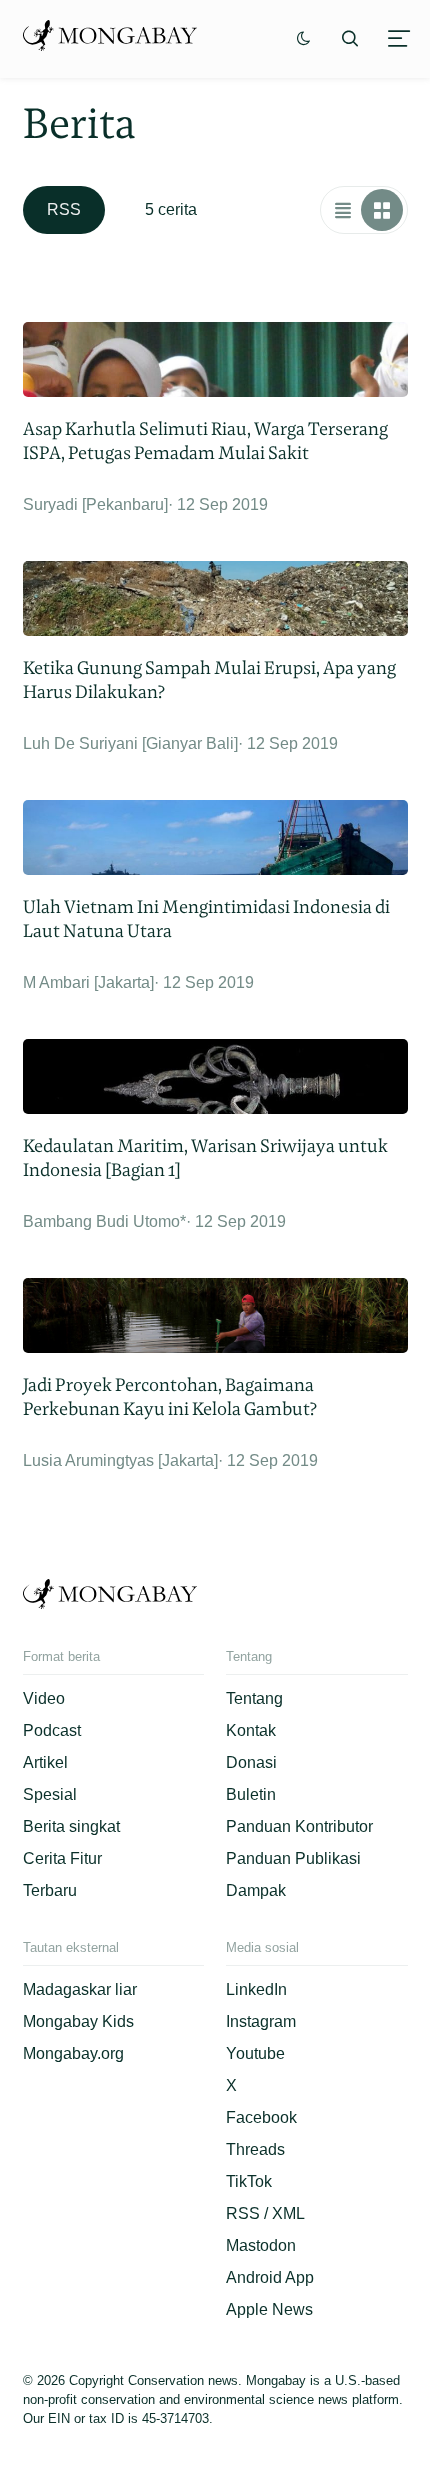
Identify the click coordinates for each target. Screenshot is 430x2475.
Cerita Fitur (62, 1858)
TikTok (249, 2181)
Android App (270, 2277)
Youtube (255, 2053)
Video (44, 1698)
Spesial (50, 1794)
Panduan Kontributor (299, 1826)
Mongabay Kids (78, 2021)
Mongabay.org (73, 2053)
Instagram (261, 2021)
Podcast (52, 1730)
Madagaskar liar (80, 1989)
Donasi (251, 1762)
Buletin (251, 1794)
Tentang (254, 1698)
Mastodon (261, 2245)
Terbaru (50, 1890)
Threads (255, 2149)
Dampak (256, 1890)
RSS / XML (265, 2213)
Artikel (45, 1762)
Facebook (261, 2117)
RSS (64, 209)
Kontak (251, 1730)
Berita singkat (71, 1826)
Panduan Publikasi (293, 1858)
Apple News (269, 2309)
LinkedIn (256, 1989)
